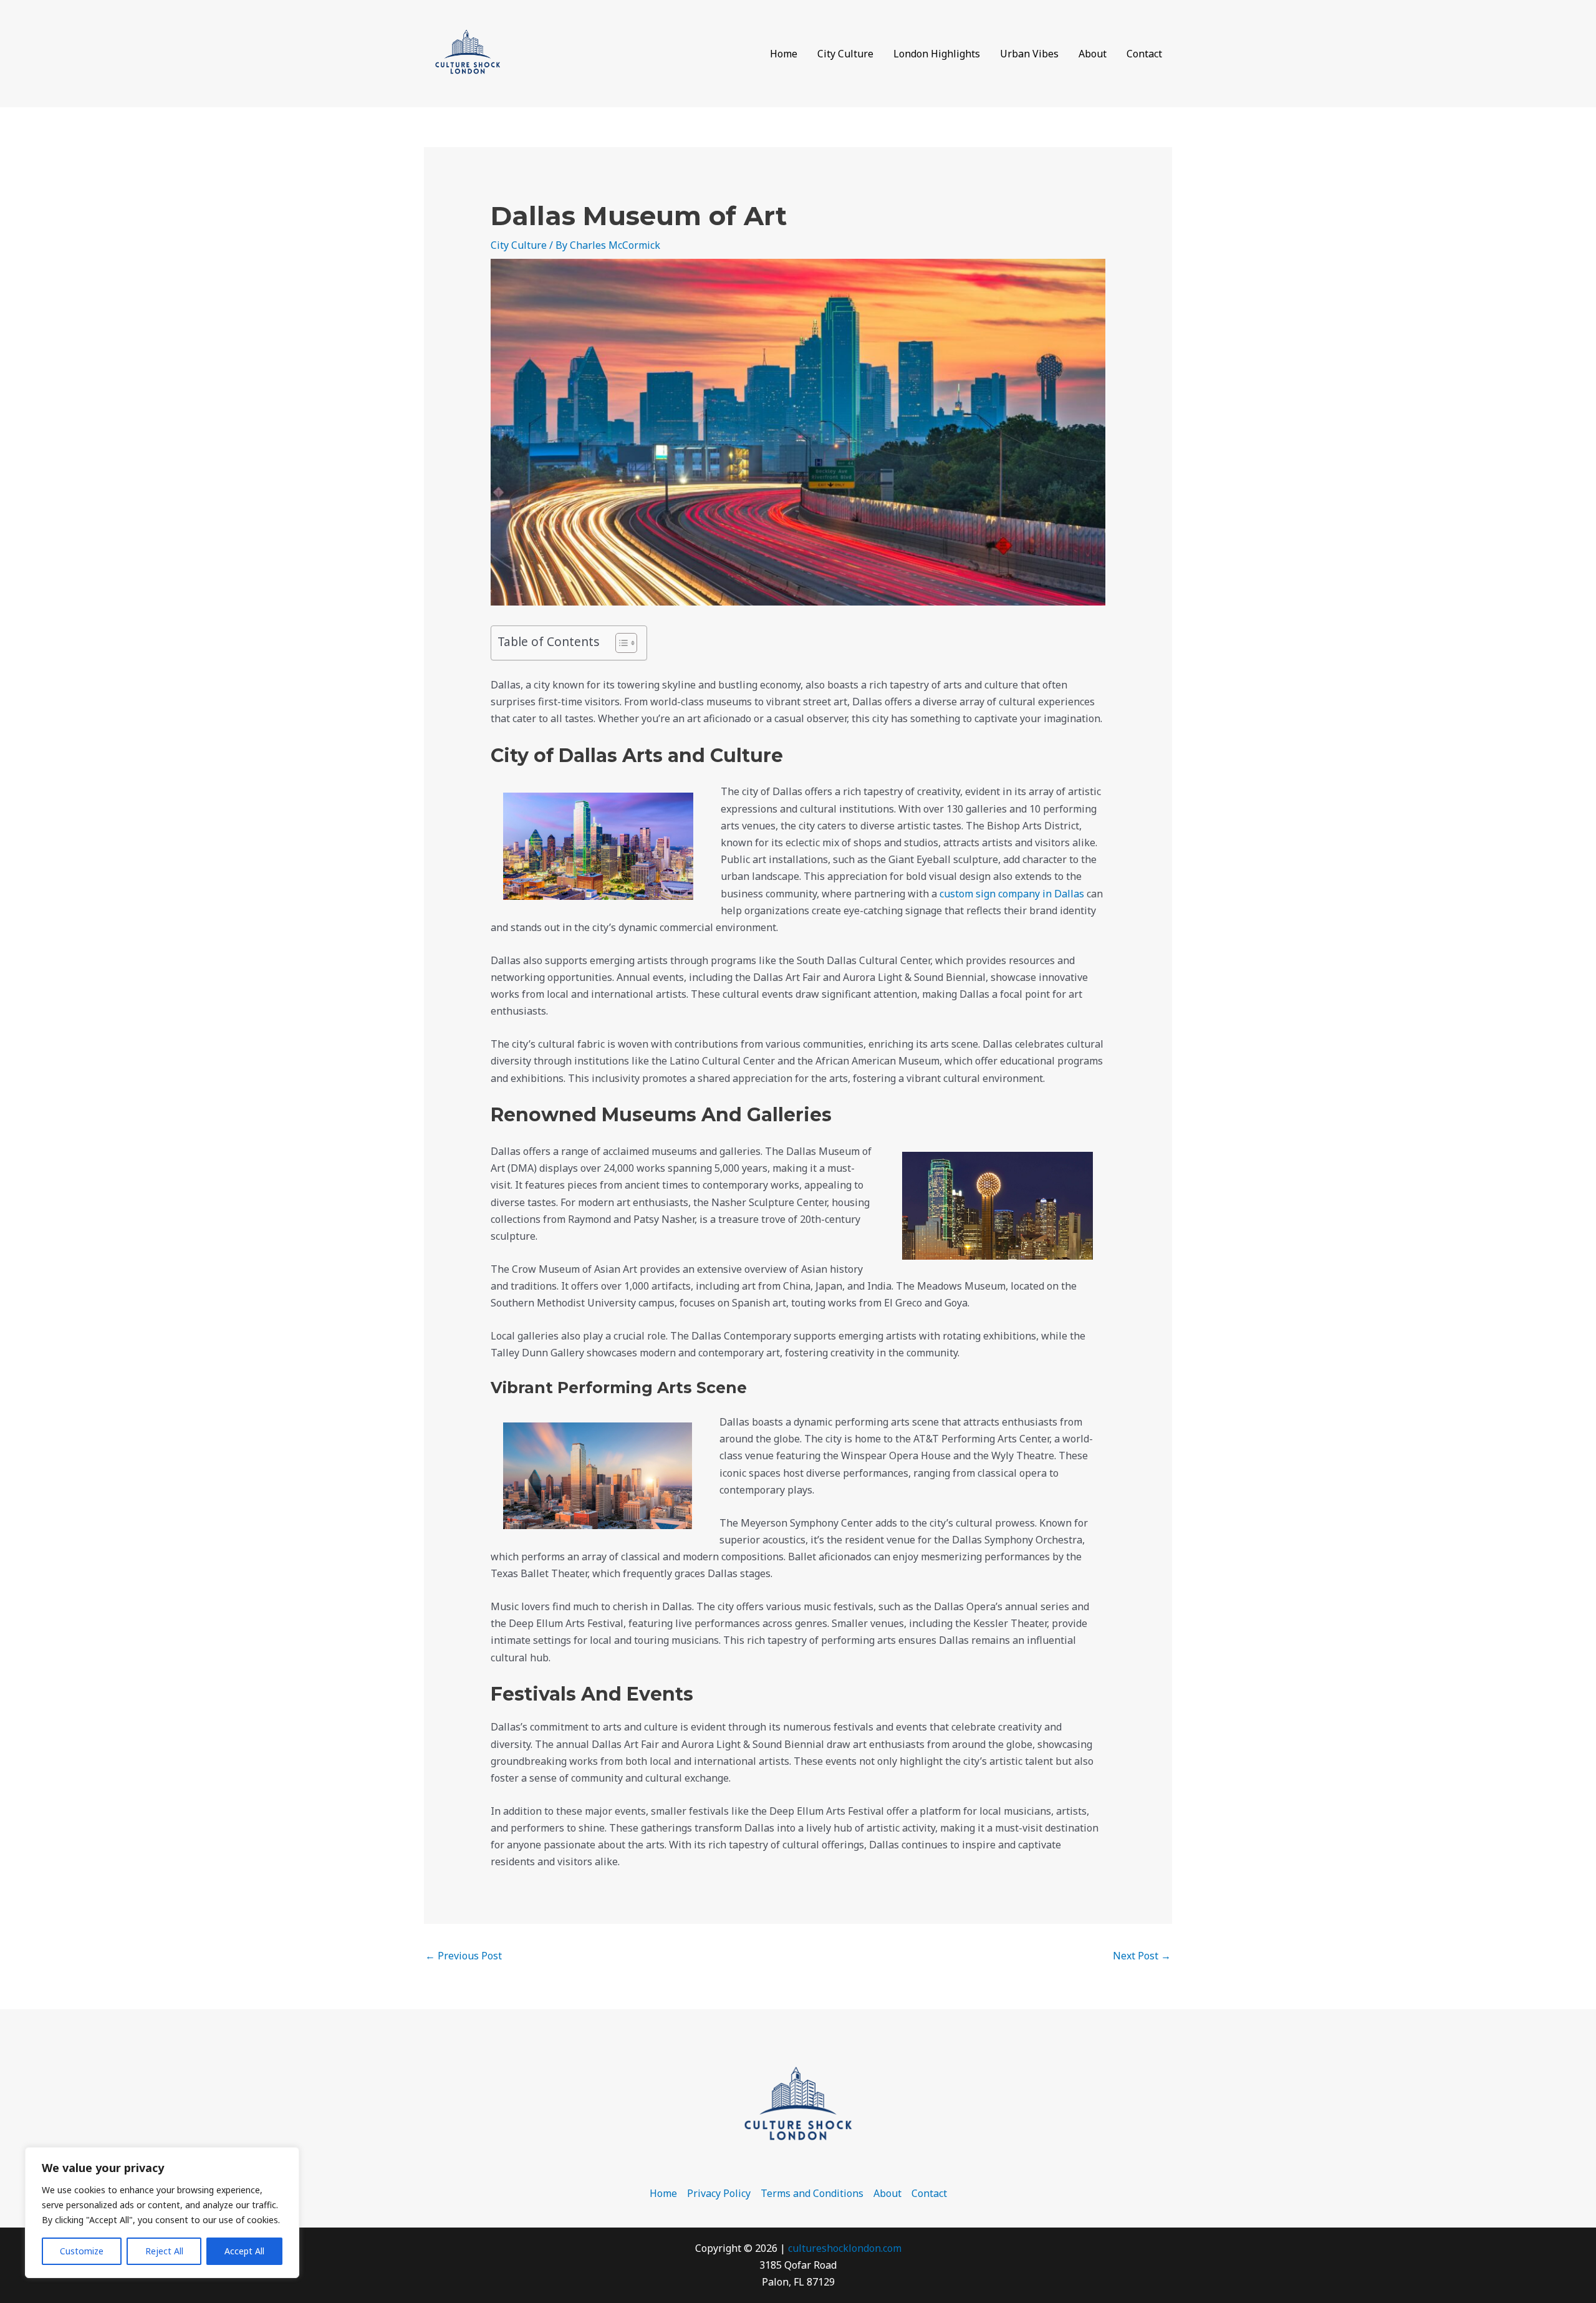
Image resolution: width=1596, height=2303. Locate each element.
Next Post (1142, 1956)
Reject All (164, 2251)
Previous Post (464, 1956)
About (1093, 54)
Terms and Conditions (812, 2193)
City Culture (845, 54)
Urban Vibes (1029, 54)
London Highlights (937, 54)
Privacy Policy (719, 2193)
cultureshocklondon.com (845, 2248)
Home (784, 54)
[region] (162, 2213)
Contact (1144, 54)
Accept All (244, 2251)
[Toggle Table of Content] (620, 643)
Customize (82, 2251)
